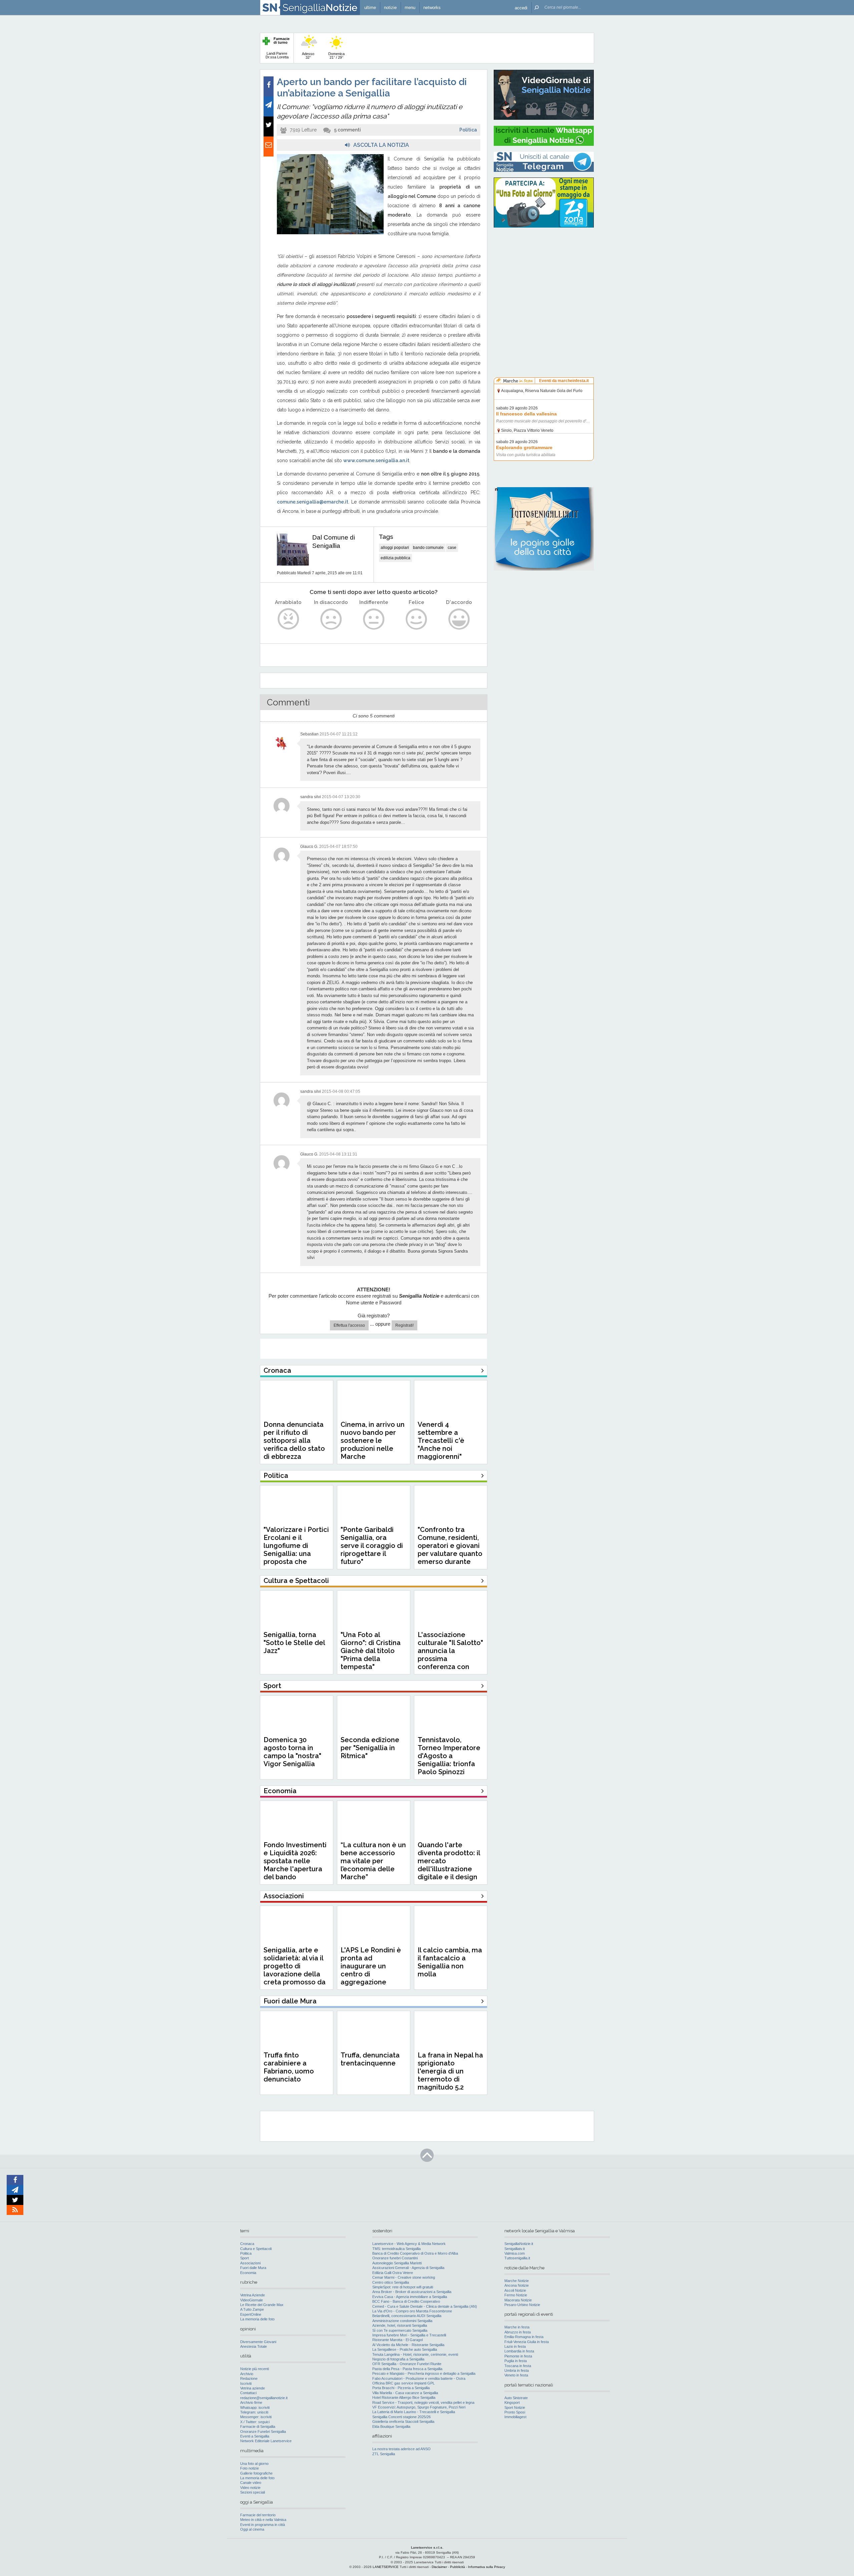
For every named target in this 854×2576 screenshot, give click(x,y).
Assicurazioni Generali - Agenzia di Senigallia (408, 2268)
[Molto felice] (459, 619)
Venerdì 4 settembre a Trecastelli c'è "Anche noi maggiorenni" (441, 1440)
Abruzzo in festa (518, 2332)
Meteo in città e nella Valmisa (263, 2520)
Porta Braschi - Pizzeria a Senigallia (401, 2388)
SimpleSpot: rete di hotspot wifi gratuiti (403, 2287)
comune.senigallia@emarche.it (313, 502)
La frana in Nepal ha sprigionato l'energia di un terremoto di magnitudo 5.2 (450, 2071)
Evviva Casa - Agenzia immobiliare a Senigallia (410, 2297)
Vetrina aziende (253, 2388)
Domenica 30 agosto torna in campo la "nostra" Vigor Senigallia (292, 1752)
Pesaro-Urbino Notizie (522, 2305)
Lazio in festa (515, 2346)
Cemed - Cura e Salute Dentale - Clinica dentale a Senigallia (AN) (425, 2306)
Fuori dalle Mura (253, 2268)
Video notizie (250, 2488)
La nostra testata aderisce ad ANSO (401, 2449)
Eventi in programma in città (263, 2525)
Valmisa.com (515, 2253)
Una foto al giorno (254, 2464)
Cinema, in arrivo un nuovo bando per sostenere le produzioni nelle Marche (373, 1440)
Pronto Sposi (515, 2412)
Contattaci (248, 2393)
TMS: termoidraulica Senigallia (396, 2249)
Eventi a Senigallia (255, 2436)
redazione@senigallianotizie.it (264, 2398)
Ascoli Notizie (515, 2290)
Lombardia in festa (519, 2351)
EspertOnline (251, 2314)
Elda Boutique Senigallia (391, 2427)
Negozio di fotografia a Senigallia (398, 2359)
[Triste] (331, 619)
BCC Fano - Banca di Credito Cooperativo (406, 2301)
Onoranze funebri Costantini (395, 2258)
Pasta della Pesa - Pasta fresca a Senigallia (407, 2369)
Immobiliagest (515, 2417)
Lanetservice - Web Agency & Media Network (409, 2244)
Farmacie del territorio (258, 2515)
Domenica (336, 56)
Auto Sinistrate (516, 2398)
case (452, 548)
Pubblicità (458, 2567)
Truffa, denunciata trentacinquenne (370, 2059)
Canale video (251, 2483)
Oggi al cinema (252, 2529)
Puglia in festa (516, 2361)
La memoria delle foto (257, 2319)
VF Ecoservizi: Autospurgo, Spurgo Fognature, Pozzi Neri (419, 2407)
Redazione (249, 2378)
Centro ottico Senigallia (391, 2282)
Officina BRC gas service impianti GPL (403, 2383)
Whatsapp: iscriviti (255, 2407)
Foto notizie (250, 2468)
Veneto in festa (516, 2375)
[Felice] (416, 619)
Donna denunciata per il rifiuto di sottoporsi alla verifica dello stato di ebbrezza (294, 1440)
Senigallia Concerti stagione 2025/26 (401, 2417)
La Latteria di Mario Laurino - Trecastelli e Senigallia (414, 2412)
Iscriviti (246, 2383)
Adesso (308, 56)
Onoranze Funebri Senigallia (263, 2432)
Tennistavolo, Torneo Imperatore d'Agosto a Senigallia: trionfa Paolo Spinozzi (449, 1756)
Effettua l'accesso (349, 1325)
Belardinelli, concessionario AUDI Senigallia (407, 2316)
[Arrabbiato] (288, 619)
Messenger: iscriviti (256, 2417)
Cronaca (247, 2244)
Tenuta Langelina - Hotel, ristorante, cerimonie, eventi (415, 2354)
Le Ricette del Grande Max (262, 2305)
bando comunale (428, 548)
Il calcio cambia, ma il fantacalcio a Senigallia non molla (450, 1962)
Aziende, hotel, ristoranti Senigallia (400, 2325)
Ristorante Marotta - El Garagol (397, 2340)
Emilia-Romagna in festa (524, 2337)
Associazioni (250, 2263)
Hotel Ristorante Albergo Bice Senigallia (404, 2397)
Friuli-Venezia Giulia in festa (527, 2342)
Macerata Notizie (518, 2300)
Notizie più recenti (255, 2369)
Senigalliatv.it (515, 2249)
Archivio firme (251, 2402)
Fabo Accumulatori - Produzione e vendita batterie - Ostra (419, 2378)
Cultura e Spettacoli (256, 2249)
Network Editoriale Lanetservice (266, 2441)
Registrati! (404, 1325)
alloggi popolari (395, 548)
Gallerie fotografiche (256, 2473)
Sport (245, 2258)
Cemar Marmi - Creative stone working (404, 2277)
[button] (521, 8)
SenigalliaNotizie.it (519, 2244)
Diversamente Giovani (258, 2342)
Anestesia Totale (254, 2346)
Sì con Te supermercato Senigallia (400, 2330)
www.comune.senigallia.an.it (376, 460)
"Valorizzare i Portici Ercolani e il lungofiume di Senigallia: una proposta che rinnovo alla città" (296, 1550)
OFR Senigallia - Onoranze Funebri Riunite (407, 2364)
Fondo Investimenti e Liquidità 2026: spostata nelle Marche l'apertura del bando (295, 1861)
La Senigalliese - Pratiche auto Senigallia (405, 2349)
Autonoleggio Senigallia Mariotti (397, 2263)
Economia (248, 2273)
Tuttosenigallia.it (517, 2258)
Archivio (247, 2374)
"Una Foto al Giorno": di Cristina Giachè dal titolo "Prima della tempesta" (371, 1651)
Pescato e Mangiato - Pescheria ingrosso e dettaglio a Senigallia (424, 2373)
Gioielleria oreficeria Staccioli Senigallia (403, 2422)
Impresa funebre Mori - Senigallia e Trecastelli (409, 2335)
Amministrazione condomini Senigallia (402, 2321)
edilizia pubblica (395, 558)
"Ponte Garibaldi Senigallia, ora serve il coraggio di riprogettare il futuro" (372, 1546)
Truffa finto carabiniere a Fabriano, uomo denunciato (289, 2067)
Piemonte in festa (518, 2356)
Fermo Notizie (516, 2295)
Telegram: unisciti (254, 2412)
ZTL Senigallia (384, 2454)
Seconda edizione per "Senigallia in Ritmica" (370, 1748)
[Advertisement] (544, 275)
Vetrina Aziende (253, 2295)
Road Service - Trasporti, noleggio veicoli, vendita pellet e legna (423, 2402)
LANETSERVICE (386, 2567)
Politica (468, 130)
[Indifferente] (374, 619)
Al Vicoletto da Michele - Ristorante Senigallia (408, 2345)
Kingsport (512, 2402)
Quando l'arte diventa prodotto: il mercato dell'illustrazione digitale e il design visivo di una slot (449, 1865)
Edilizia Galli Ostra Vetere (393, 2273)
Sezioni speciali (253, 2492)
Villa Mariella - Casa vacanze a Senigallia (405, 2393)
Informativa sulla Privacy (487, 2567)
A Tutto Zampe (252, 2309)
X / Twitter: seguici (255, 2422)
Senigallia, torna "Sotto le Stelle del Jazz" (294, 1643)
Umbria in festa (517, 2370)
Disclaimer (439, 2567)
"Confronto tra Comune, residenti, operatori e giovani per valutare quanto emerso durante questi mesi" (450, 1550)
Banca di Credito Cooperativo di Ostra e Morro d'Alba (415, 2253)
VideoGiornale (252, 2300)
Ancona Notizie (517, 2285)
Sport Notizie (515, 2407)
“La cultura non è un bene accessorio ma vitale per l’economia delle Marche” (373, 1861)
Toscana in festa (518, 2366)
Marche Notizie (517, 2281)
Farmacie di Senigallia (258, 2427)
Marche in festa (517, 2327)
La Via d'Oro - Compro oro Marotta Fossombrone (412, 2311)
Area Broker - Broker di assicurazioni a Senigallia (412, 2292)
